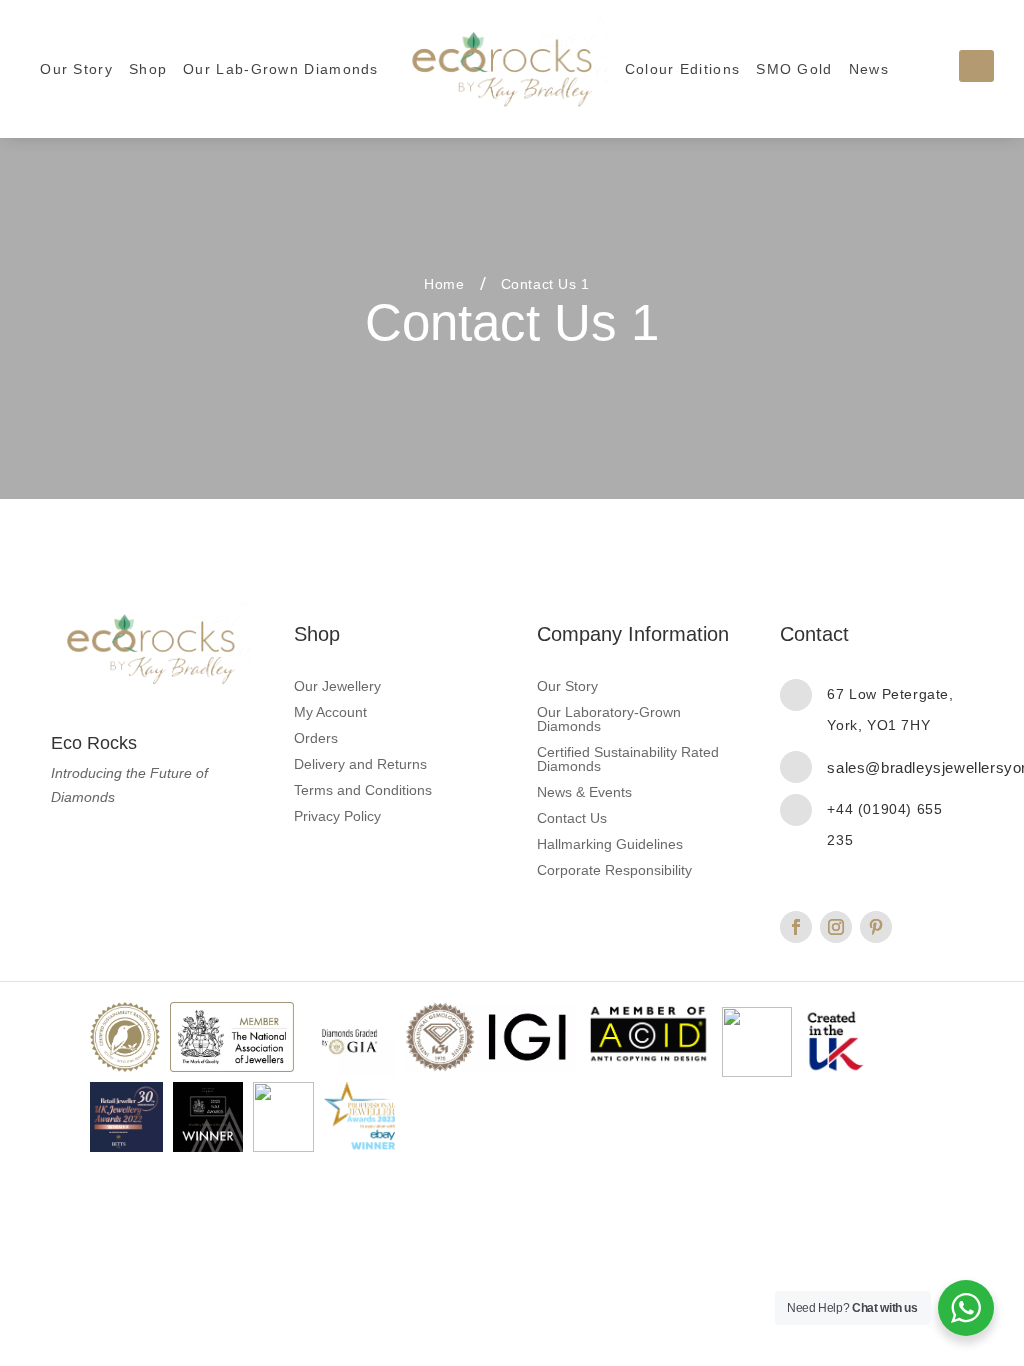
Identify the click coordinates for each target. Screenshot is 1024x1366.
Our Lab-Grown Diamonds (281, 69)
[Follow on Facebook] (796, 927)
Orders (316, 738)
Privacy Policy (337, 816)
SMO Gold (794, 69)
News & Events (584, 792)
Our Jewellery (337, 686)
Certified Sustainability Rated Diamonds (628, 759)
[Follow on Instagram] (836, 927)
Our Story (76, 69)
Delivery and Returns (360, 764)
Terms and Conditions (363, 790)
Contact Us (572, 818)
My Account (330, 712)
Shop (148, 69)
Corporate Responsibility (614, 870)
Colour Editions (683, 69)
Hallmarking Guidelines (610, 844)
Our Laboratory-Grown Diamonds (609, 719)
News (869, 69)
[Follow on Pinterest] (876, 927)
